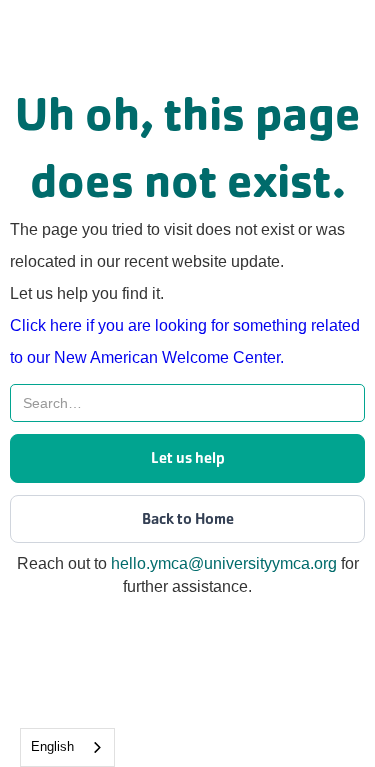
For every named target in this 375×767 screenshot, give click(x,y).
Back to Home (188, 518)
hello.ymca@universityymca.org (224, 563)
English (52, 746)
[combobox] (67, 747)
